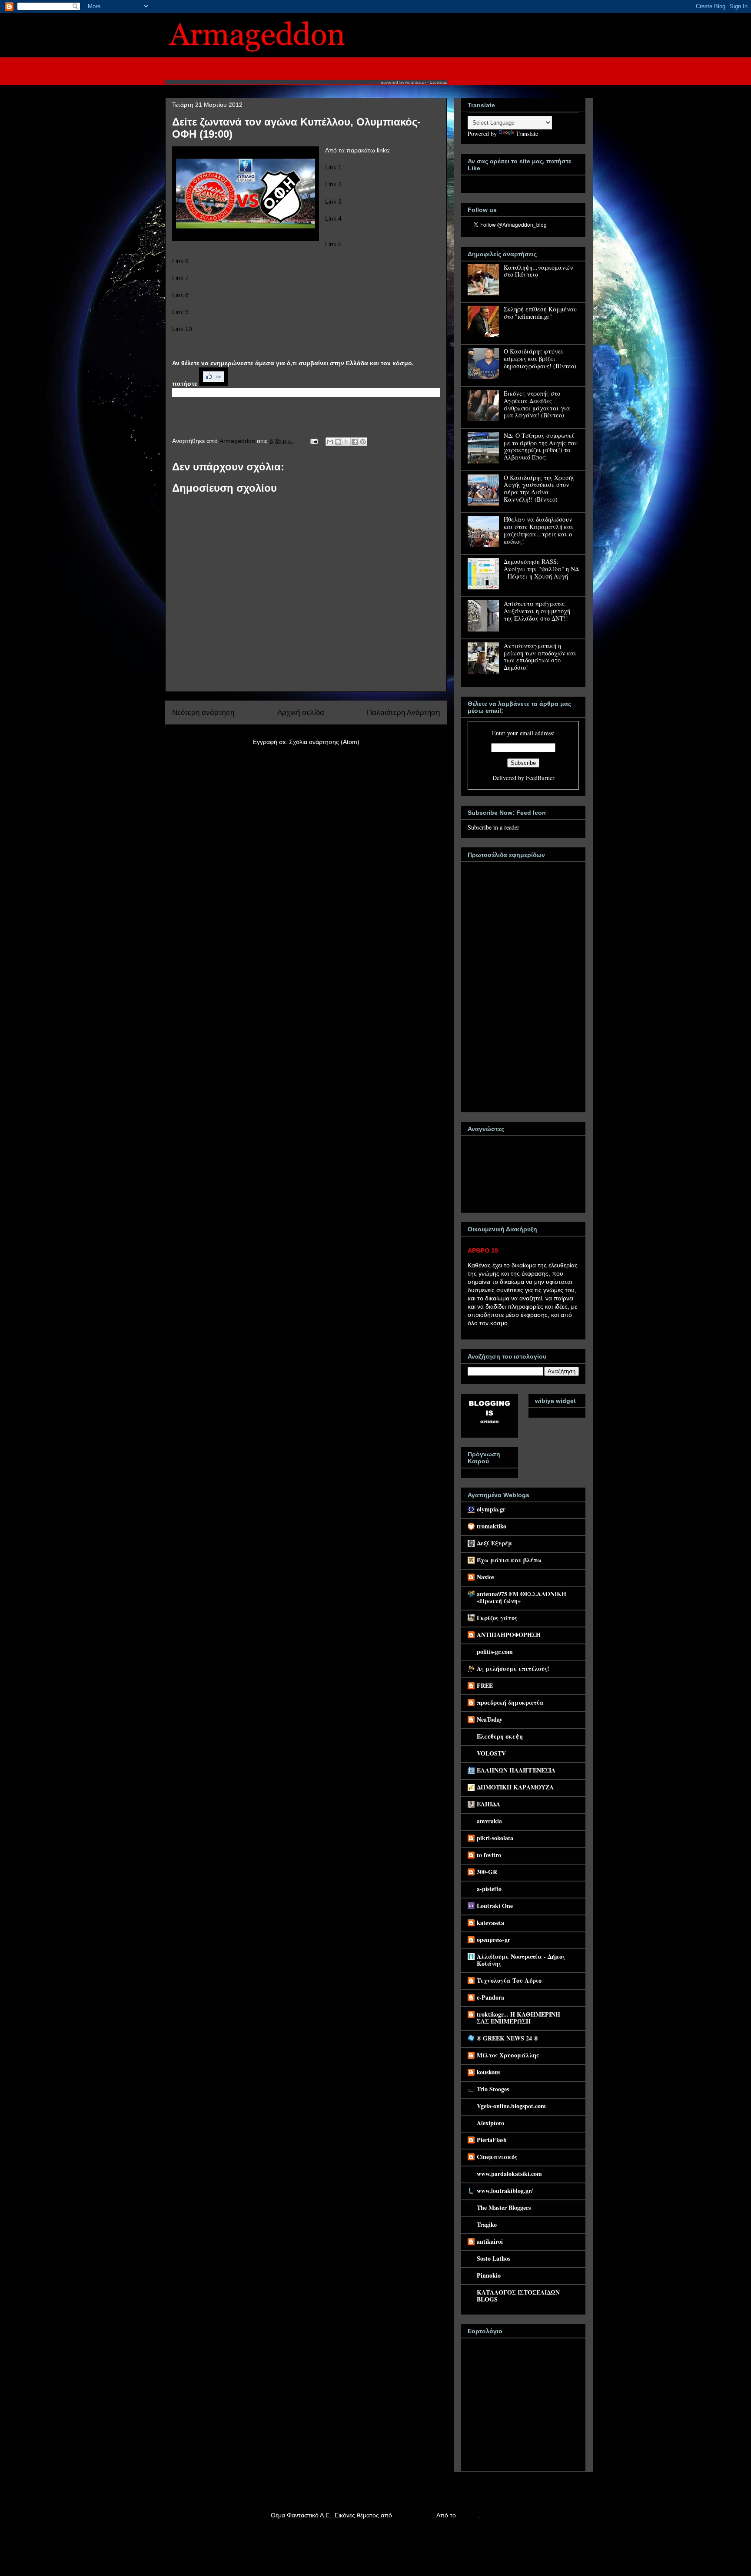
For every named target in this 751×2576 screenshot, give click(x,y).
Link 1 (333, 167)
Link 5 (333, 244)
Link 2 (333, 184)
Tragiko (487, 2224)
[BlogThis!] (338, 442)
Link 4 (333, 218)
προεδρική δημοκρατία (510, 1702)
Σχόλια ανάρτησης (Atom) (324, 742)
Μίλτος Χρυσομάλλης (508, 2055)
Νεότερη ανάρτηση (203, 713)
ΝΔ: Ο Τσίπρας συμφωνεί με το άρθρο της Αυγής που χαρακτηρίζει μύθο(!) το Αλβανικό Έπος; (541, 446)
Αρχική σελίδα (301, 713)
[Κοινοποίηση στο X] (346, 442)
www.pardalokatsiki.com (509, 2174)
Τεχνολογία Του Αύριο (509, 1980)
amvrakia (489, 1821)
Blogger (468, 2515)
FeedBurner (540, 778)
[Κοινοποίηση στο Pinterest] (363, 442)
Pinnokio (489, 2275)
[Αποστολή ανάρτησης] (314, 441)
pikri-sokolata (495, 1838)
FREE (485, 1685)
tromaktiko (492, 1526)
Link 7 (180, 278)
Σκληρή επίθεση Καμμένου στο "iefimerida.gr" (540, 313)
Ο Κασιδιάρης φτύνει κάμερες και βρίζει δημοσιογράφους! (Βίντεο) (540, 359)
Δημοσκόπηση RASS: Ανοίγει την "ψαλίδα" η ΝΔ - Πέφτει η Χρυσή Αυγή (541, 569)
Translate (527, 134)
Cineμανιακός (497, 2157)
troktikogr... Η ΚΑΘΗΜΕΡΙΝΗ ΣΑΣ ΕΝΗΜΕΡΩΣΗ (518, 2018)
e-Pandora (490, 1997)
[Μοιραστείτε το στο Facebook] (355, 442)
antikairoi (490, 2241)
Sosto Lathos (493, 2258)
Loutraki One (495, 1906)
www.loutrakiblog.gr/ (505, 2191)
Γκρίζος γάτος (497, 1618)
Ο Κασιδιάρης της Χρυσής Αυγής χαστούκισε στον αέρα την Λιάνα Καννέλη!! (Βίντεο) (539, 488)
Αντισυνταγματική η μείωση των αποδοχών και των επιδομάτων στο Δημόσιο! (540, 656)
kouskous (488, 2072)
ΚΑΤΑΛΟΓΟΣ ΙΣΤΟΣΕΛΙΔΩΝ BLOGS (518, 2296)
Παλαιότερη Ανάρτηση (403, 713)
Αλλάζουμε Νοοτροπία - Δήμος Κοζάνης (521, 1960)
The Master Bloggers (504, 2207)
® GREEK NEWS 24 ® (507, 2038)
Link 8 (180, 295)
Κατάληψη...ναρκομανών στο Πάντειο (538, 271)
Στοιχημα (439, 82)
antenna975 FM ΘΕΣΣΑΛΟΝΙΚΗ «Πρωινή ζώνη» (522, 1597)
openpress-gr (493, 1939)
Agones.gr (415, 82)
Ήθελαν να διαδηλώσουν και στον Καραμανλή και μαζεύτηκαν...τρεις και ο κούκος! (538, 530)
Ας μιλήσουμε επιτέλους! (513, 1668)
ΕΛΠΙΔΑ (488, 1804)
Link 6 (180, 261)
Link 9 (180, 312)
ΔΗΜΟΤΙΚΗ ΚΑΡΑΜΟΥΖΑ (515, 1787)
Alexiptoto (490, 2123)
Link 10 (182, 329)
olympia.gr (491, 1509)
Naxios (485, 1577)
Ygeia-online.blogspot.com (511, 2106)
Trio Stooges (493, 2089)
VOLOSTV (491, 1753)
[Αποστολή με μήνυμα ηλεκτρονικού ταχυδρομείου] (330, 442)
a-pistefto (489, 1889)
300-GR (487, 1872)
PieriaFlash (492, 2140)
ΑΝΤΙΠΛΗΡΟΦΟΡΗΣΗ (509, 1635)
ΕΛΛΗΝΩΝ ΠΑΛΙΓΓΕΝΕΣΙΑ (516, 1770)
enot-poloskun (413, 2515)
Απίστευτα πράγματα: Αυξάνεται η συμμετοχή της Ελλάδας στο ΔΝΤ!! (537, 611)
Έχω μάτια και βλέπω (509, 1560)
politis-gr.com (495, 1652)
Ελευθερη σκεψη (500, 1736)
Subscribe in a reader (493, 827)
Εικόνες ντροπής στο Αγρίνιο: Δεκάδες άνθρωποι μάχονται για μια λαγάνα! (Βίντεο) (537, 404)
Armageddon (238, 441)
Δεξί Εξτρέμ (495, 1543)
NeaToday (490, 1719)
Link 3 (333, 202)
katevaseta (490, 1923)
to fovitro (489, 1855)
